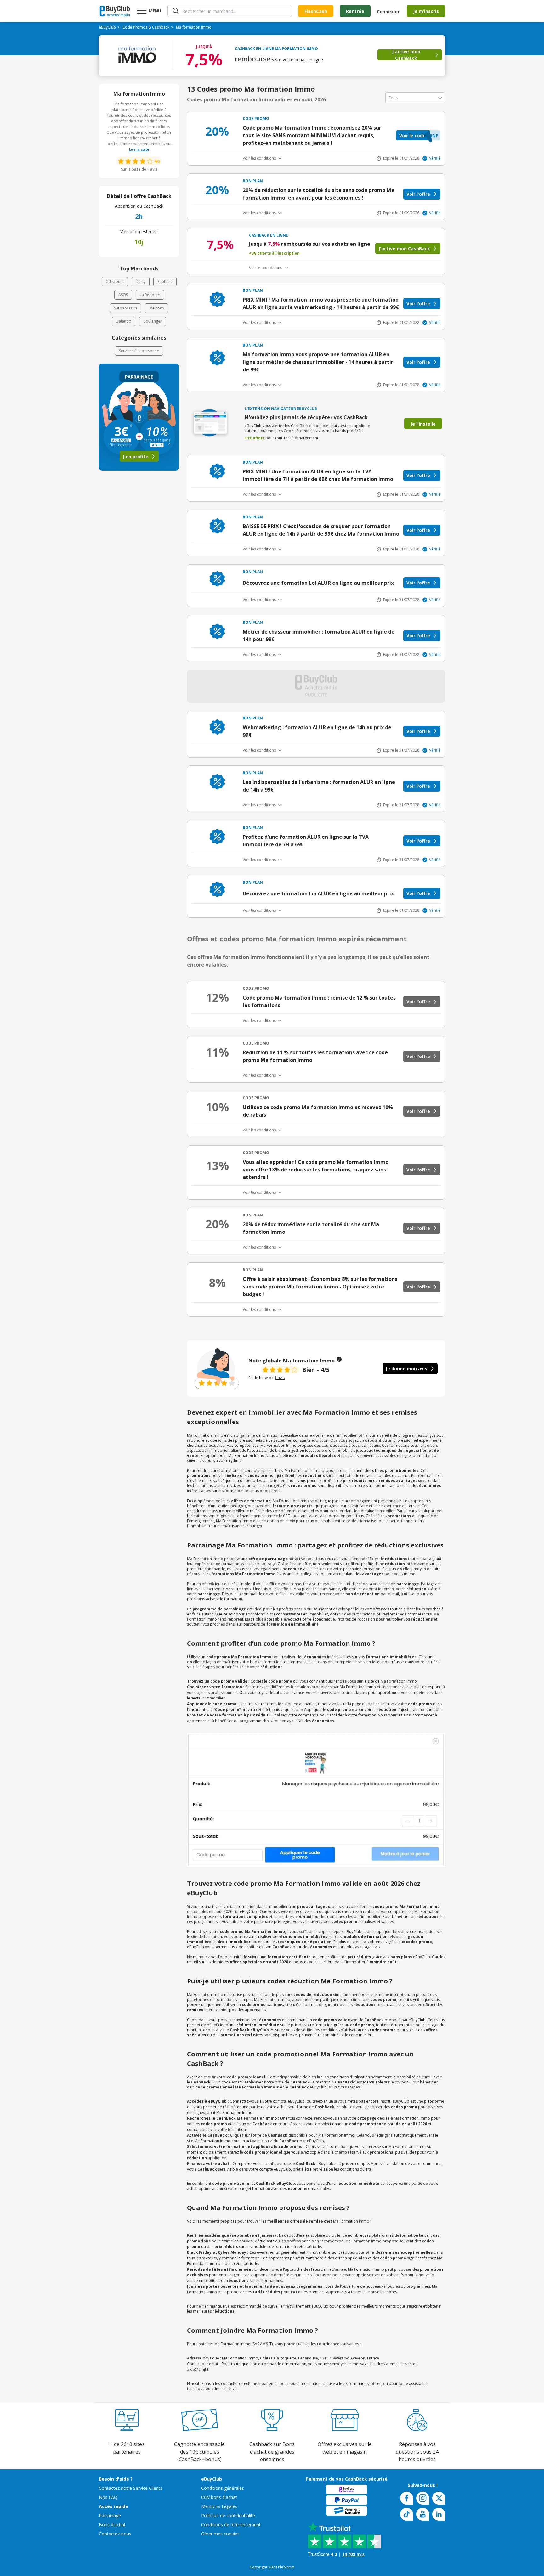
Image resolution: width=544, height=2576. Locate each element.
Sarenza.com (125, 308)
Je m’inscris (426, 11)
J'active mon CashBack (406, 55)
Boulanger (153, 321)
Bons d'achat (112, 2525)
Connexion (389, 11)
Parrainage (110, 2515)
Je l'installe (423, 424)
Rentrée (355, 11)
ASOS (123, 295)
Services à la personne (139, 351)
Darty (141, 282)
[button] (418, 135)
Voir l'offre (418, 194)
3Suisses (156, 308)
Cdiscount (115, 282)
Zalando (124, 321)
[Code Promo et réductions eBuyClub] (115, 11)
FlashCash (316, 11)
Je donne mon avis (406, 1369)
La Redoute (150, 295)
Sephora (165, 282)
